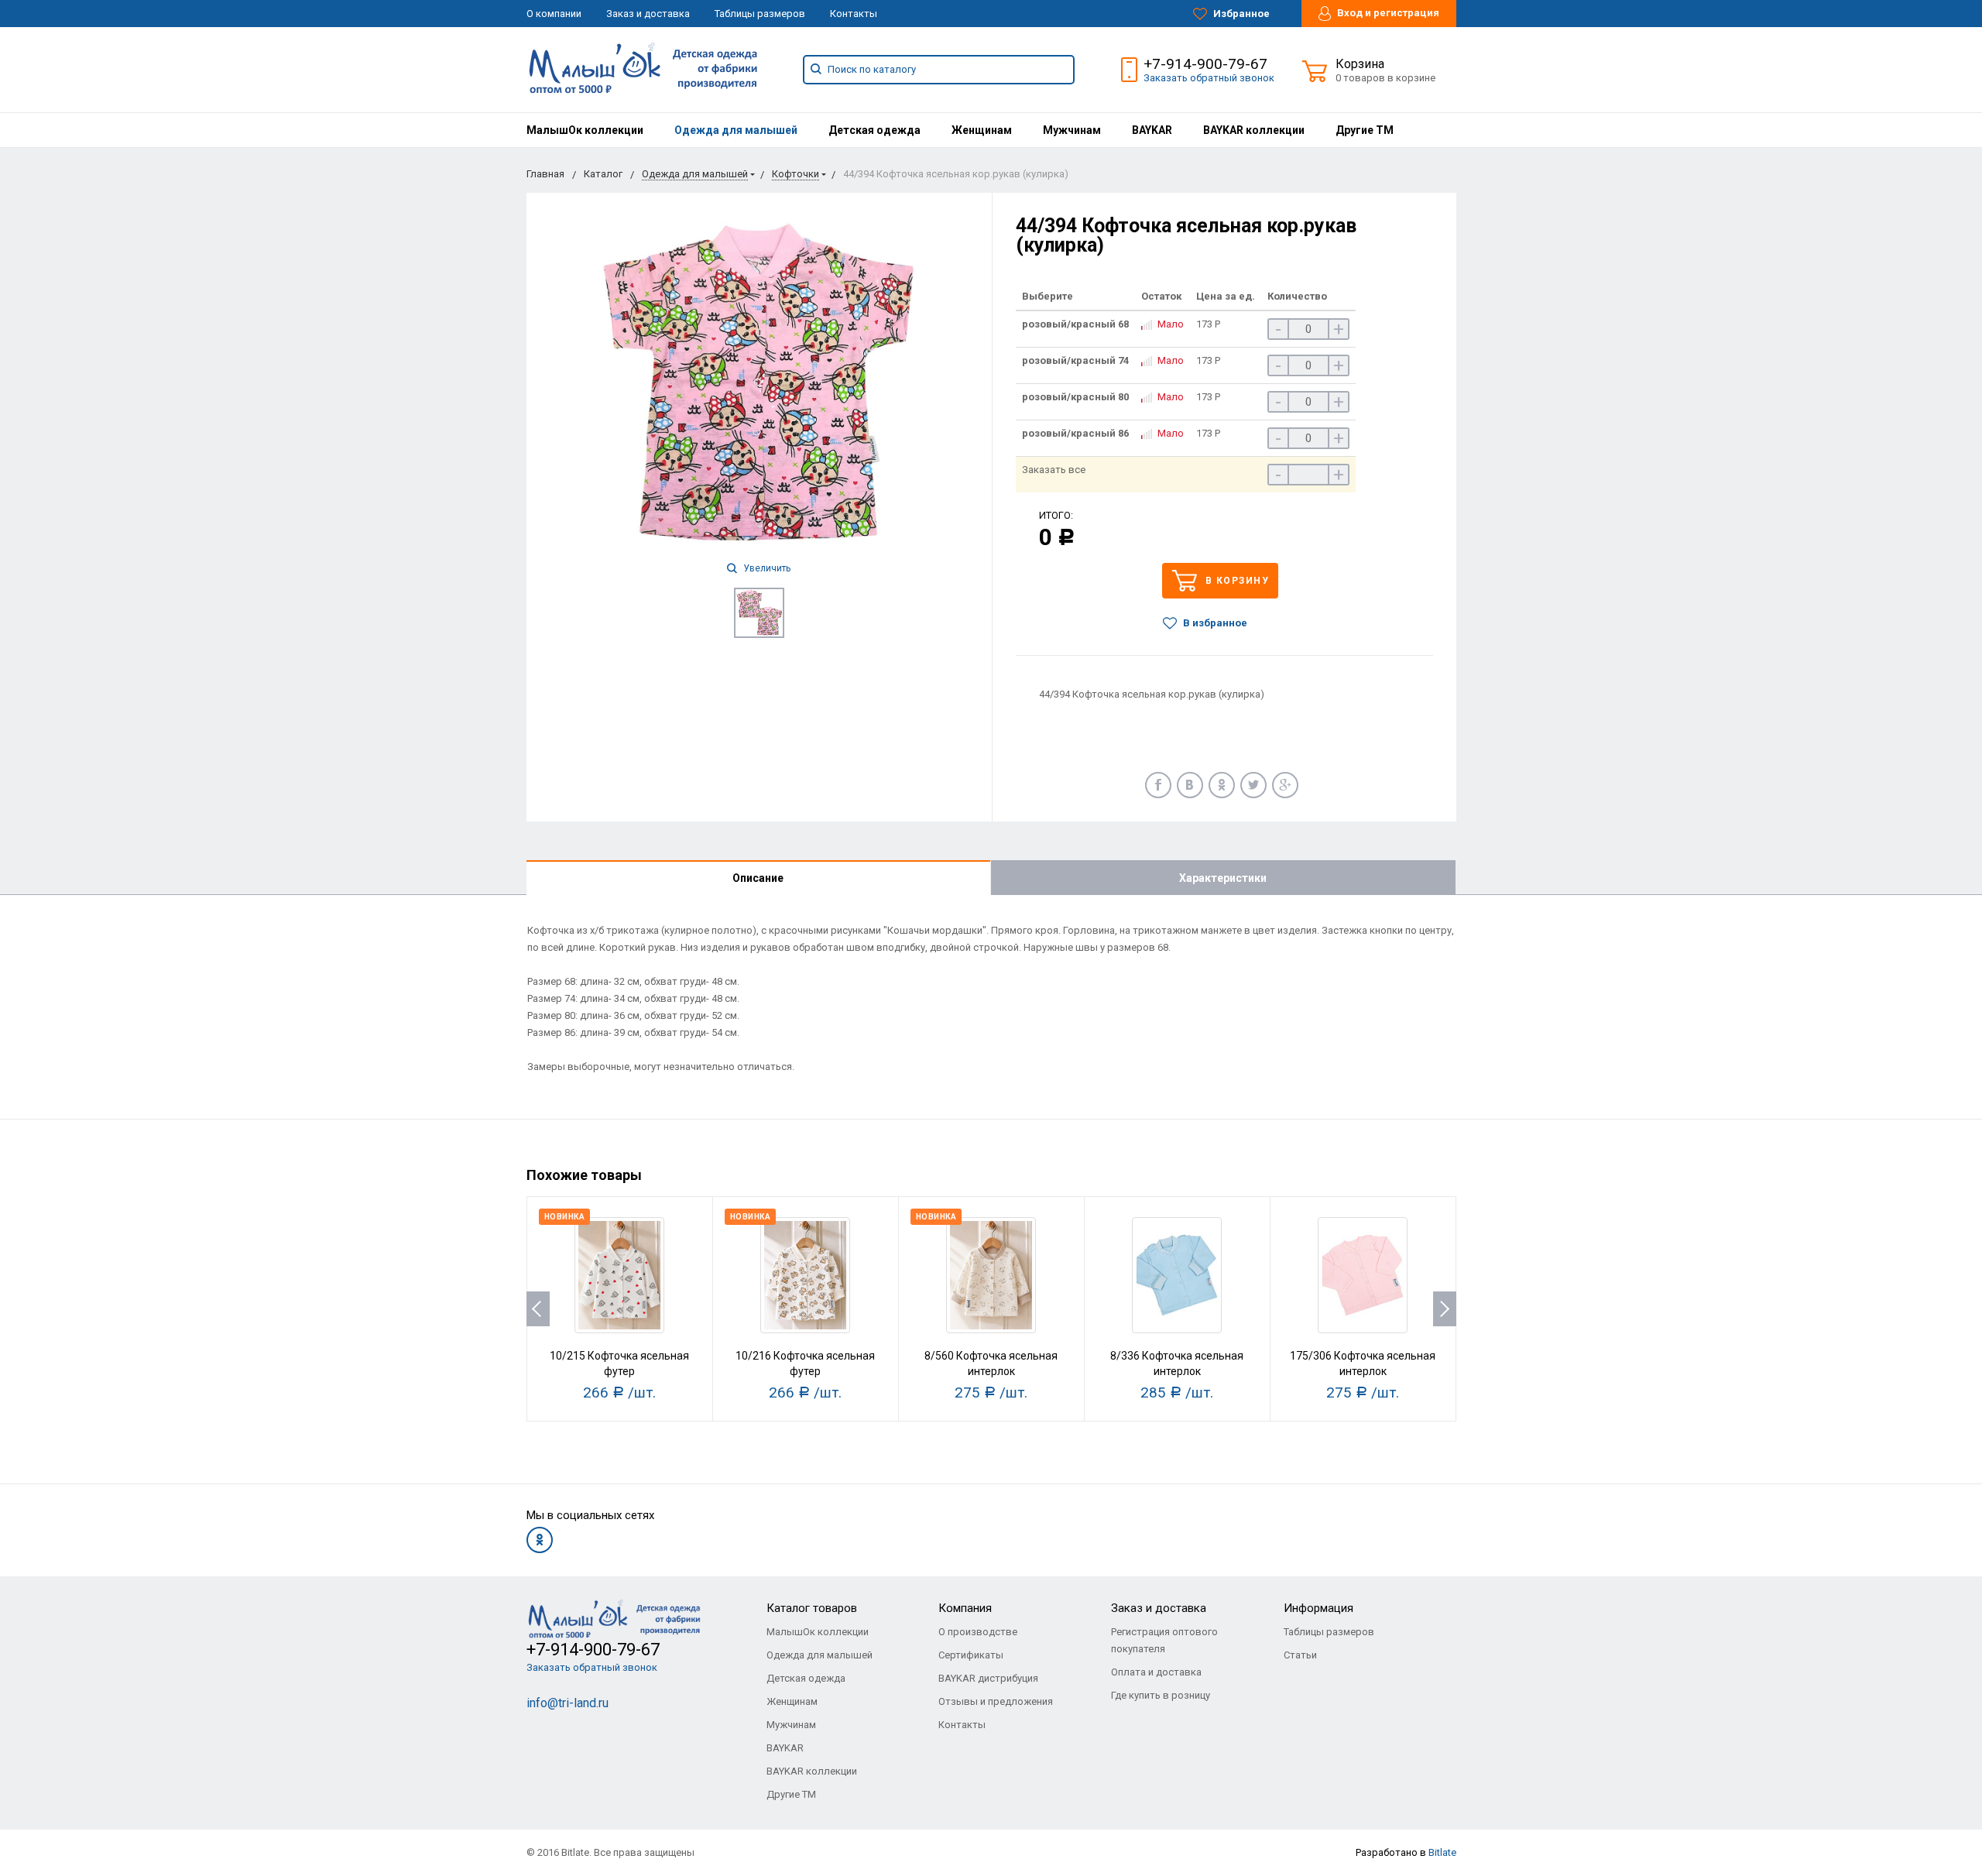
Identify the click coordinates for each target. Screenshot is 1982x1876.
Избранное (1240, 14)
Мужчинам (1072, 130)
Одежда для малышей (736, 130)
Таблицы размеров (760, 14)
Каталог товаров (812, 1608)
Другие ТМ (1365, 130)
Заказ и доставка (648, 14)
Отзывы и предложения (996, 1701)
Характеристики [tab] (1223, 878)
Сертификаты (971, 1655)
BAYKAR (1152, 130)
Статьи (1300, 1655)
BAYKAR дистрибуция (988, 1678)
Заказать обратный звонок (1209, 78)
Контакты (854, 14)
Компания (965, 1608)
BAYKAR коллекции (1254, 130)
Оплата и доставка (1156, 1672)
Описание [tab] (758, 878)
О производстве (978, 1632)
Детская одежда (874, 130)
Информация (1318, 1608)
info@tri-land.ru (568, 1703)
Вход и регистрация (1387, 13)
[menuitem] (585, 130)
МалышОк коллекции (585, 130)
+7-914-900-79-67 (1205, 64)
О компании (554, 14)
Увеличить (766, 568)
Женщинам (982, 130)
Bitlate (1442, 1852)
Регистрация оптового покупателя (1164, 1640)
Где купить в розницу (1161, 1695)
